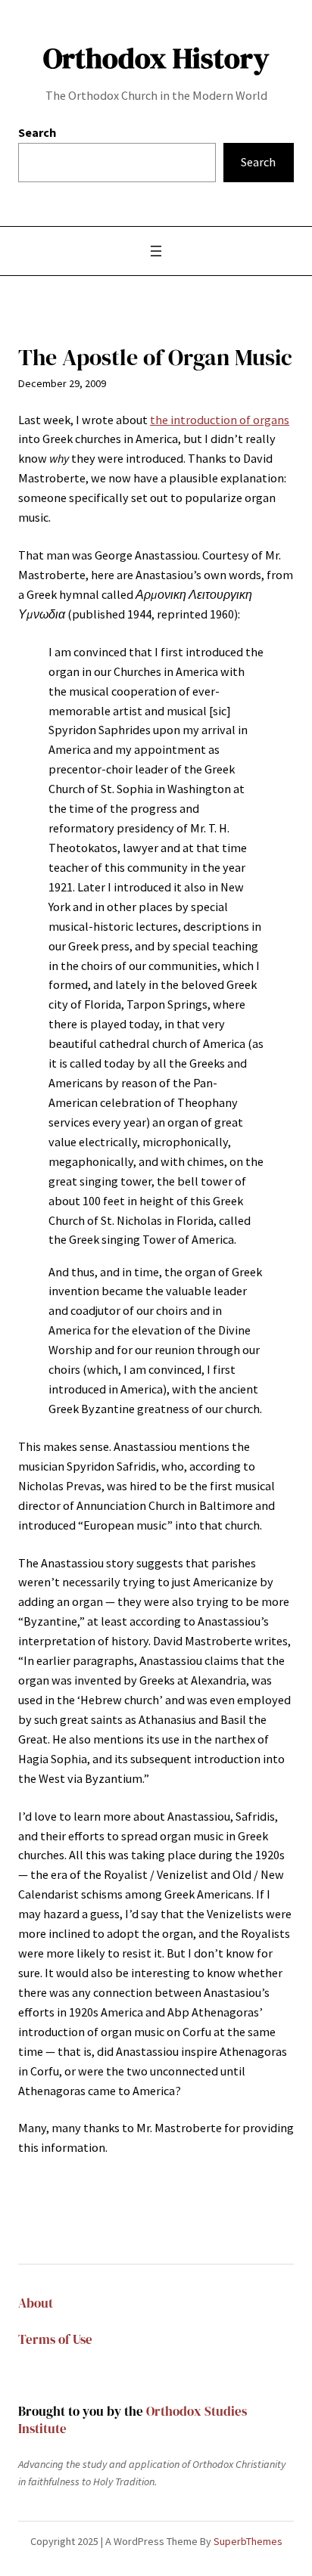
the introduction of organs (220, 420)
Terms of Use (55, 2340)
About (36, 2303)
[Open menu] (156, 251)
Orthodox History (156, 58)
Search (37, 132)
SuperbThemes (248, 2541)
